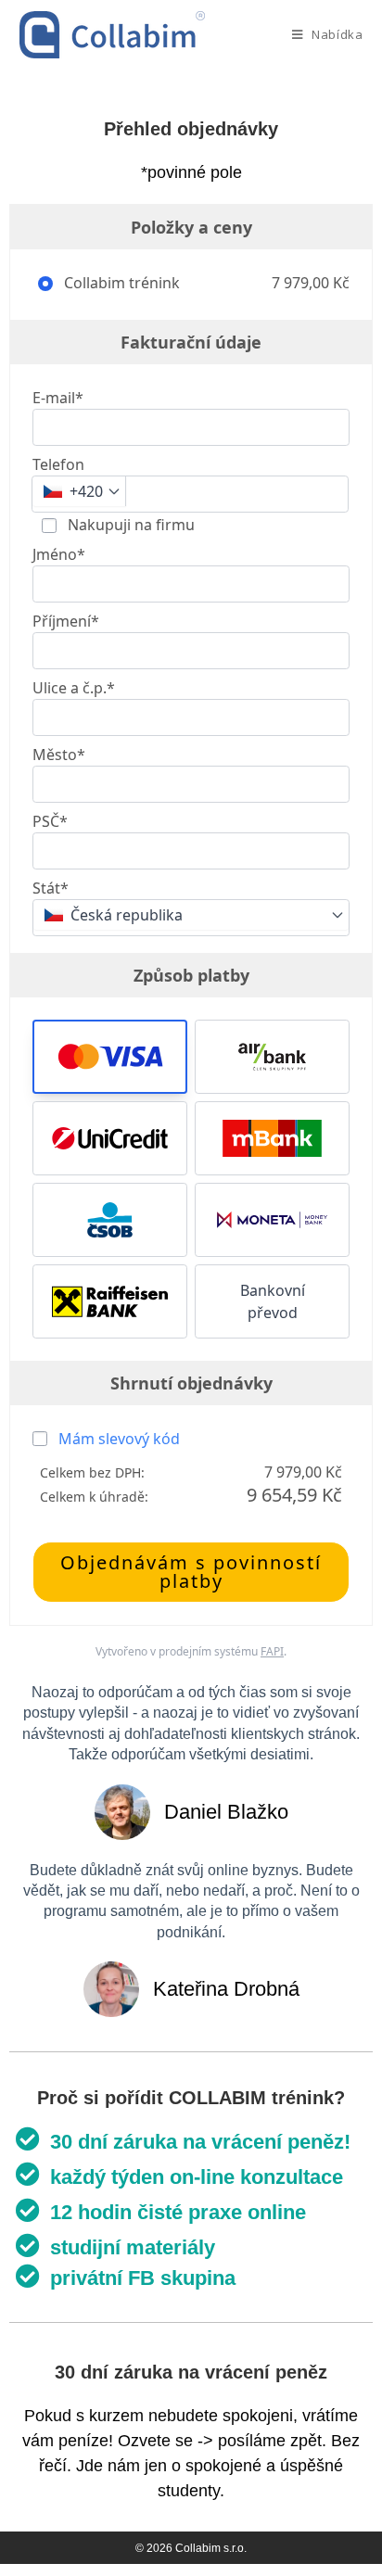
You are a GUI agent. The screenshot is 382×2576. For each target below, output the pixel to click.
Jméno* (59, 554)
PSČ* (50, 821)
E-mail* (58, 398)
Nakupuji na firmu (129, 525)
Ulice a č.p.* (74, 688)
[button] (110, 1057)
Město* (59, 755)
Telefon (58, 464)
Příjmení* (66, 621)
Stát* (51, 888)
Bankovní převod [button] (273, 1301)
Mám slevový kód (119, 1439)
